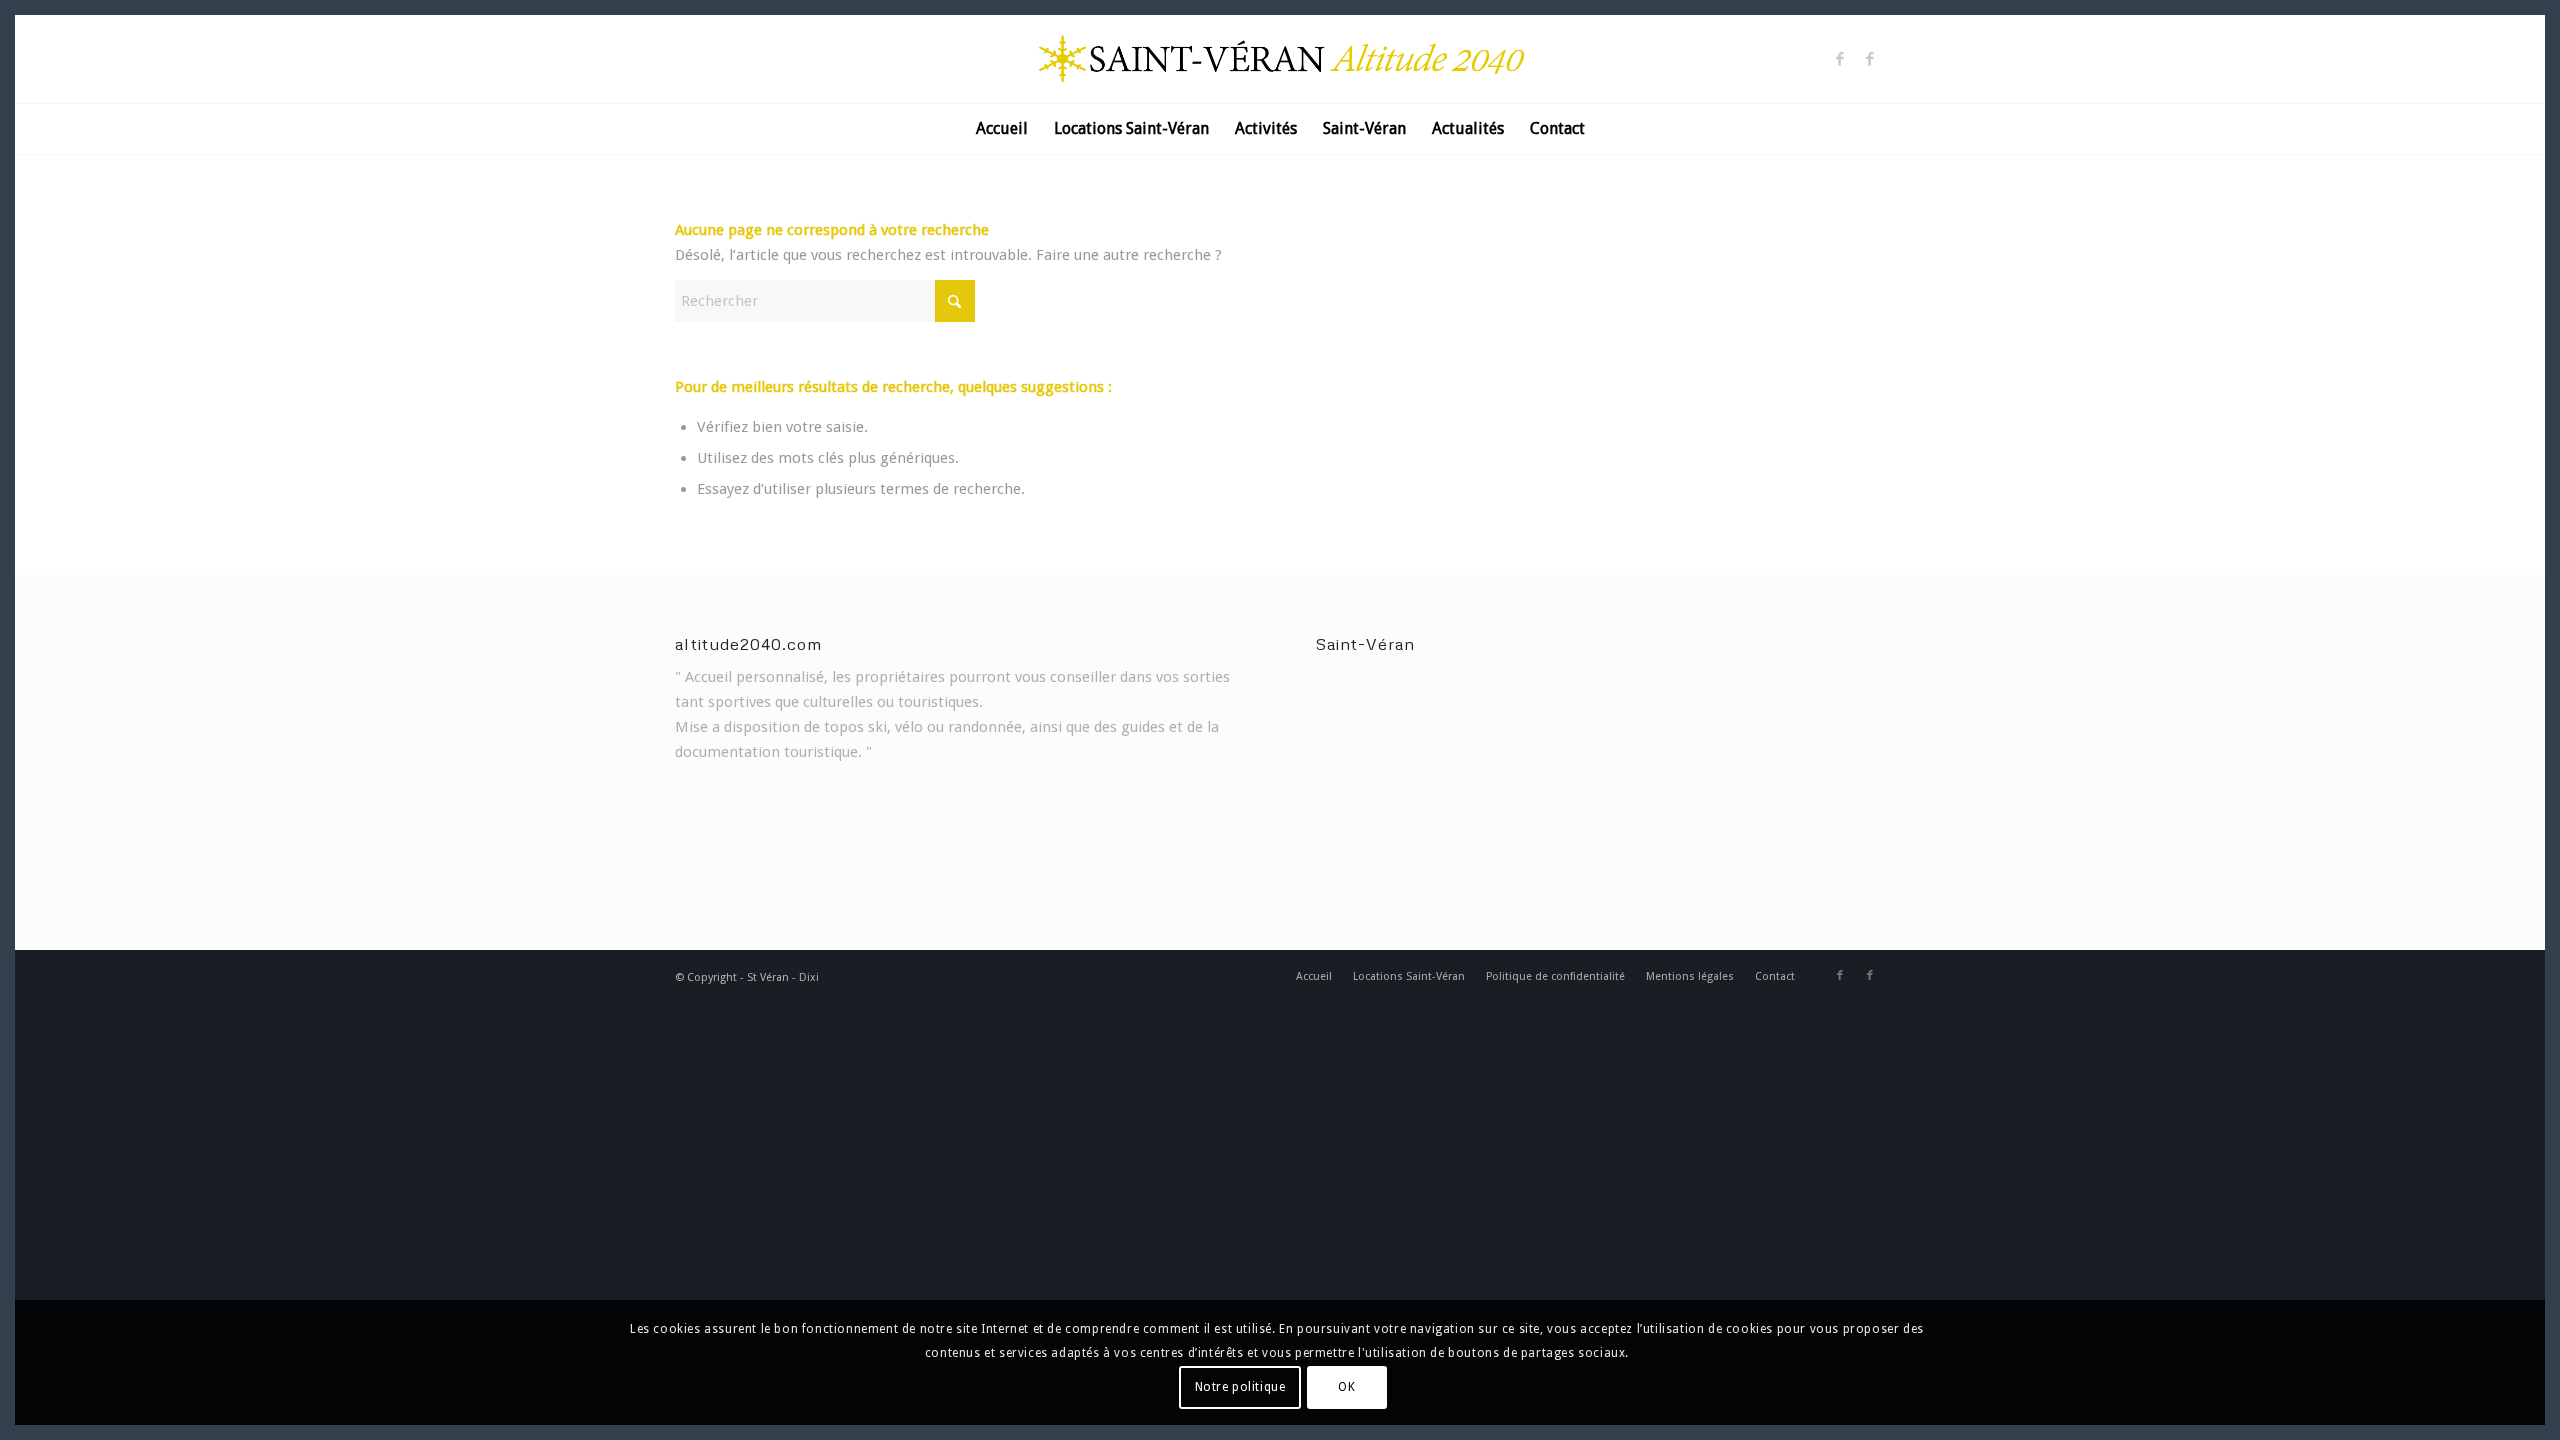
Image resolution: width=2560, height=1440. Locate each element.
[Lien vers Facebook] (1840, 59)
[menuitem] (1002, 129)
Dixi (809, 977)
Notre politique (1240, 1387)
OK (1346, 1387)
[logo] (1280, 59)
